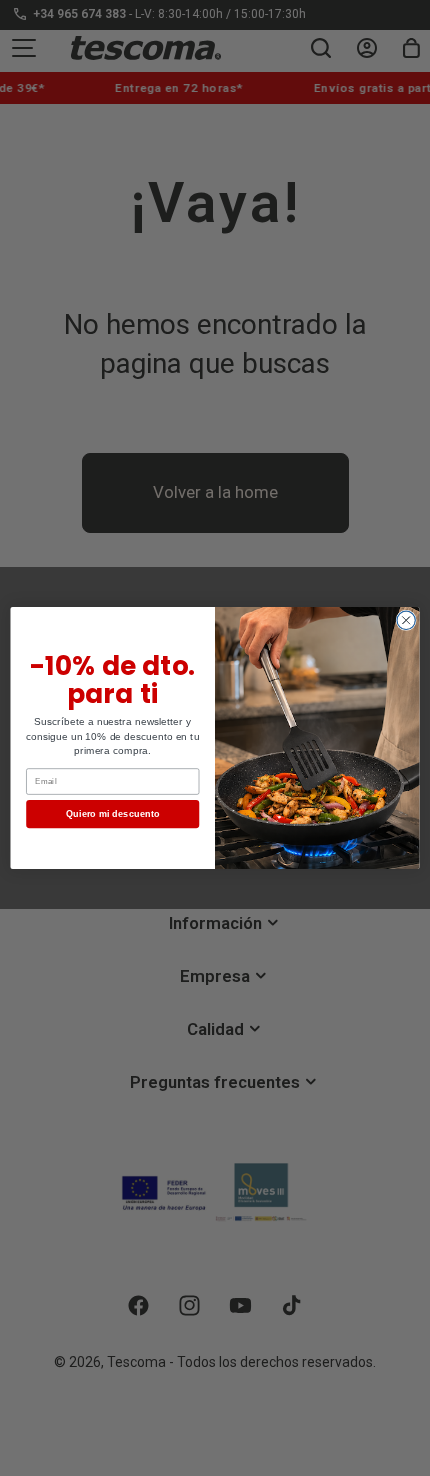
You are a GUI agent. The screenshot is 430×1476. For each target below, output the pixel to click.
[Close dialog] (406, 620)
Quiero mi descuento (113, 814)
